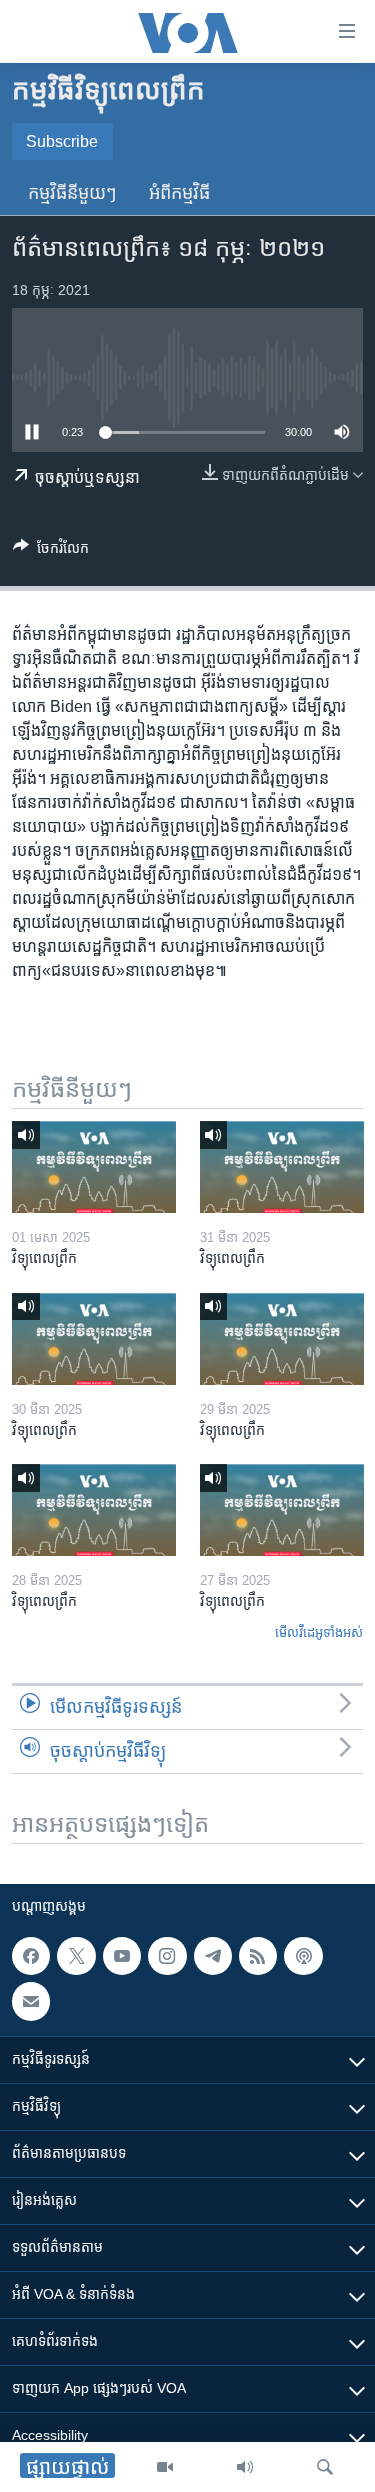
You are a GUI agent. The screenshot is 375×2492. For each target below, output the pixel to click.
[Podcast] (303, 1956)
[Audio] (245, 2467)
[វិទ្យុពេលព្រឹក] (94, 1167)
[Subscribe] (31, 2001)
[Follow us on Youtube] (122, 1956)
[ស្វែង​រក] (325, 2467)
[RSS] (258, 1956)
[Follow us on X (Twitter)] (76, 1956)
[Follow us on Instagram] (167, 1956)
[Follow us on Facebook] (31, 1956)
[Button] (51, 551)
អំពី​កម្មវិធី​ (179, 193)
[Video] (165, 2467)
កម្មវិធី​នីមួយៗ (72, 193)
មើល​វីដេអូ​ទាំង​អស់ (319, 1632)
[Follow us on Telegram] (213, 1956)
